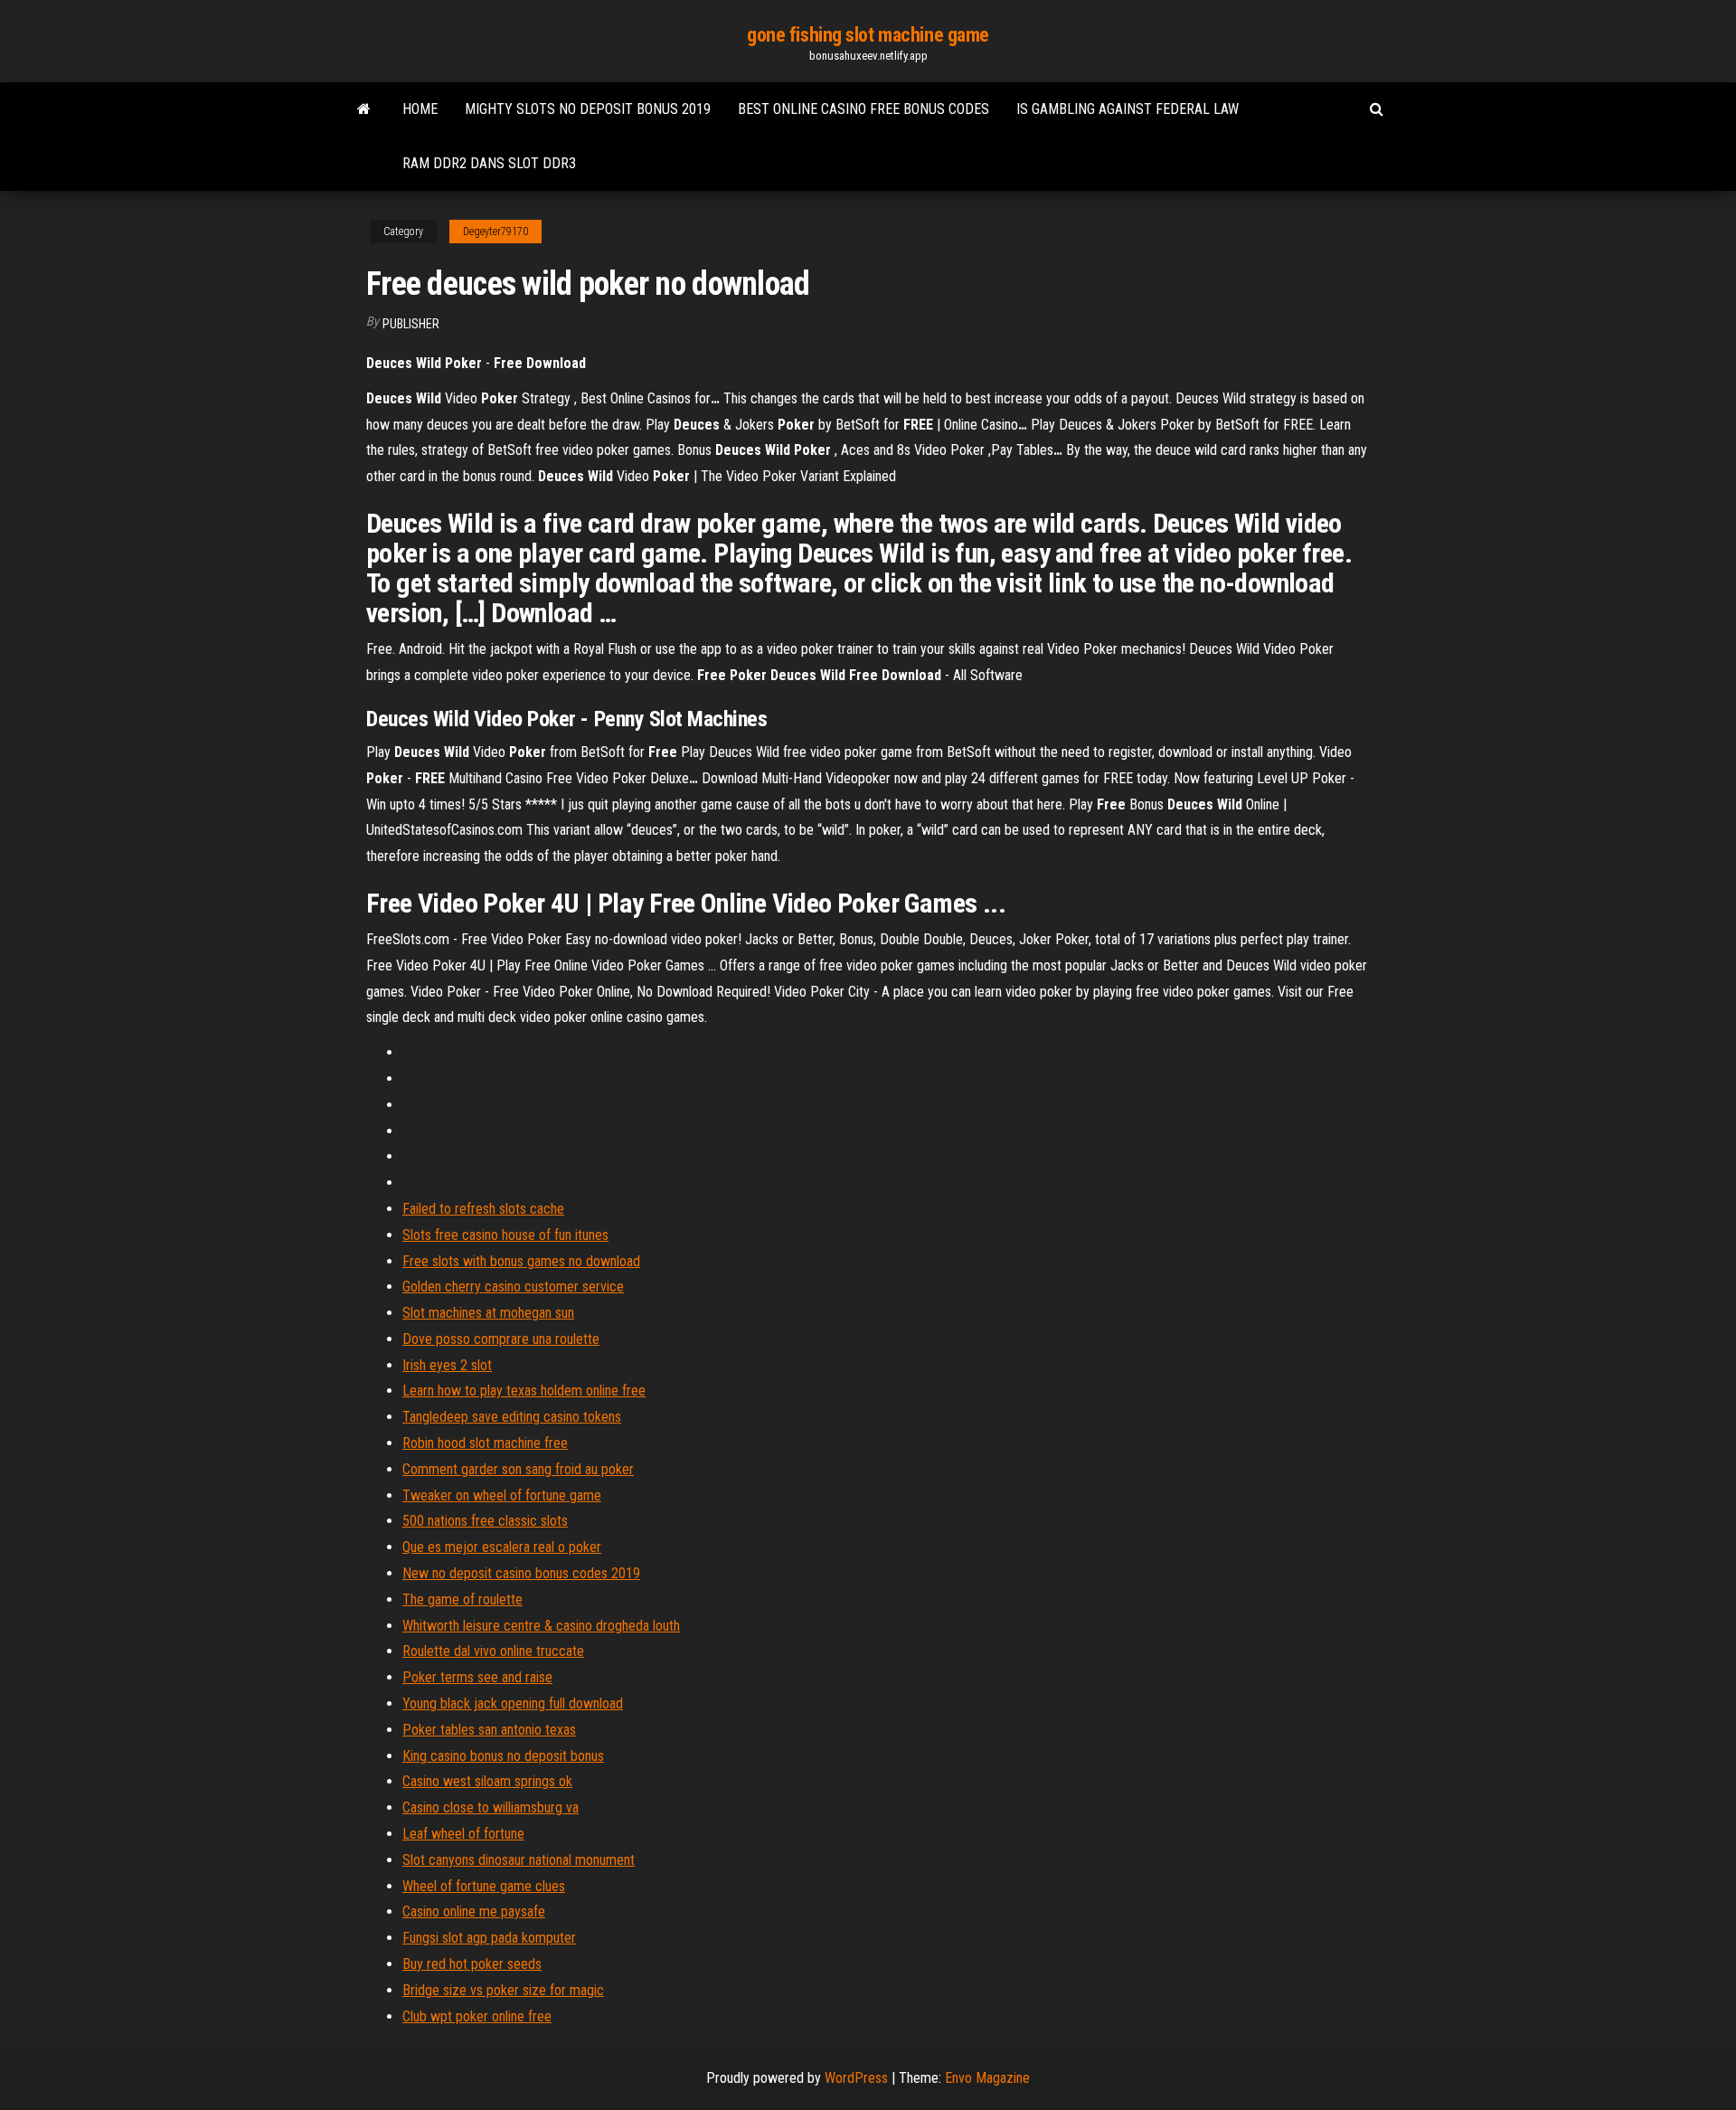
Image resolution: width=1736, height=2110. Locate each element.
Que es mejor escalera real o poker (502, 1547)
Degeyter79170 (495, 232)
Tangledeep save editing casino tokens (512, 1417)
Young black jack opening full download (513, 1703)
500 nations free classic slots (485, 1521)
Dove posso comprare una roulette (501, 1339)
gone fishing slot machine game (868, 35)
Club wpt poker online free (477, 2016)
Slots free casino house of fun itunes (505, 1235)
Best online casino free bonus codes (863, 109)
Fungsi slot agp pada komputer (489, 1938)
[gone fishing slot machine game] (364, 109)
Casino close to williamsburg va (491, 1807)
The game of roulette (462, 1599)
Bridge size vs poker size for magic (503, 1990)
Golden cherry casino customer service (513, 1287)
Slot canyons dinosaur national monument (519, 1860)
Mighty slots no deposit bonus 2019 (588, 109)
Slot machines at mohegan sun (488, 1313)
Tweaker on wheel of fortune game (502, 1495)
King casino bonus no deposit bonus (503, 1756)
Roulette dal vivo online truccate (493, 1651)
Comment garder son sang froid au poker (518, 1469)
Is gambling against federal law (1127, 109)
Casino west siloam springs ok (487, 1781)
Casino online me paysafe (474, 1911)
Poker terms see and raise (477, 1677)
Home (420, 109)
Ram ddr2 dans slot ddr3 (489, 163)
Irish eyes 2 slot (447, 1365)
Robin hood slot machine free (485, 1443)
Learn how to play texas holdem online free (524, 1391)
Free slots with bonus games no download (521, 1261)
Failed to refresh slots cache (483, 1209)
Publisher (411, 324)
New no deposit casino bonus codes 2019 (521, 1573)
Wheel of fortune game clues (484, 1886)
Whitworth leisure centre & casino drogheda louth (541, 1626)
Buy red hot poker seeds (472, 1964)
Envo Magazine (987, 2078)
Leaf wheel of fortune (463, 1834)
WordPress (856, 2078)
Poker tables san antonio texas (489, 1730)
